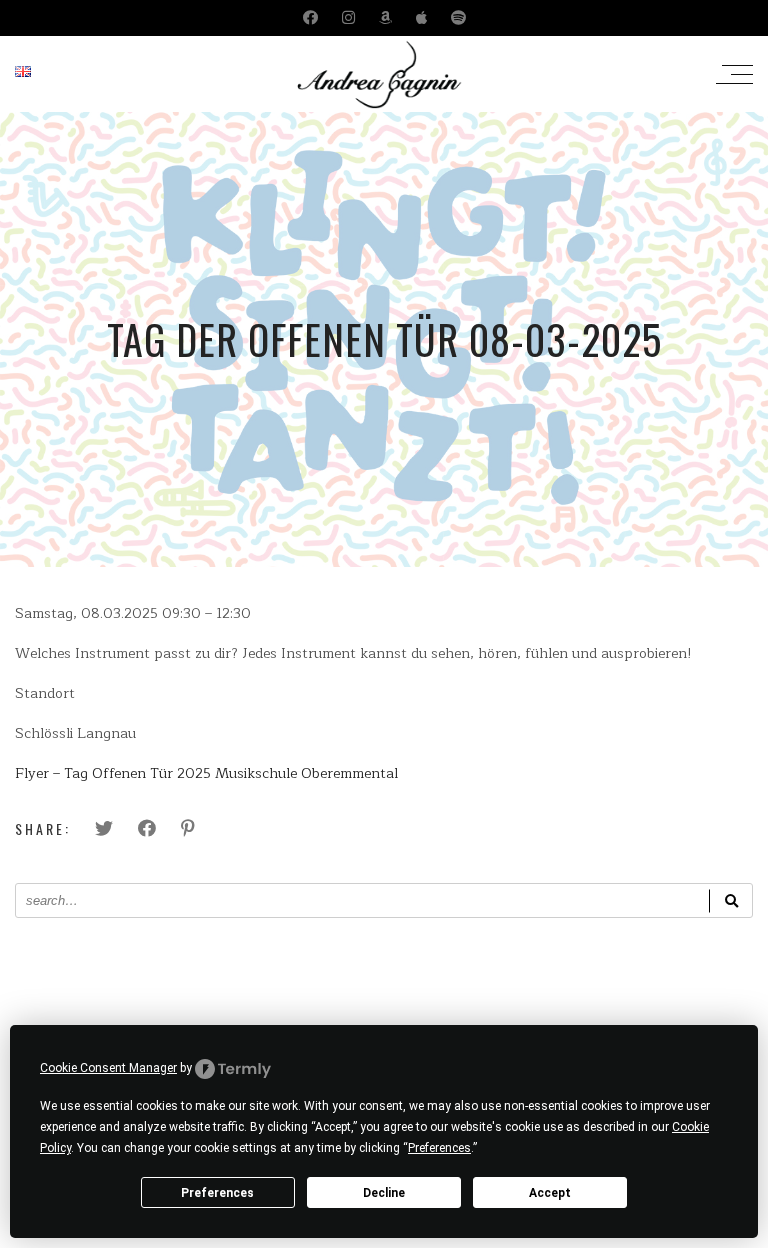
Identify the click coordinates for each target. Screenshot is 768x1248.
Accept (550, 1193)
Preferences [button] (439, 1148)
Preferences (217, 1193)
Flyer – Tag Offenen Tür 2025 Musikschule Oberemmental (206, 773)
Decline (384, 1193)
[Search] (731, 900)
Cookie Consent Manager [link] (108, 1068)
